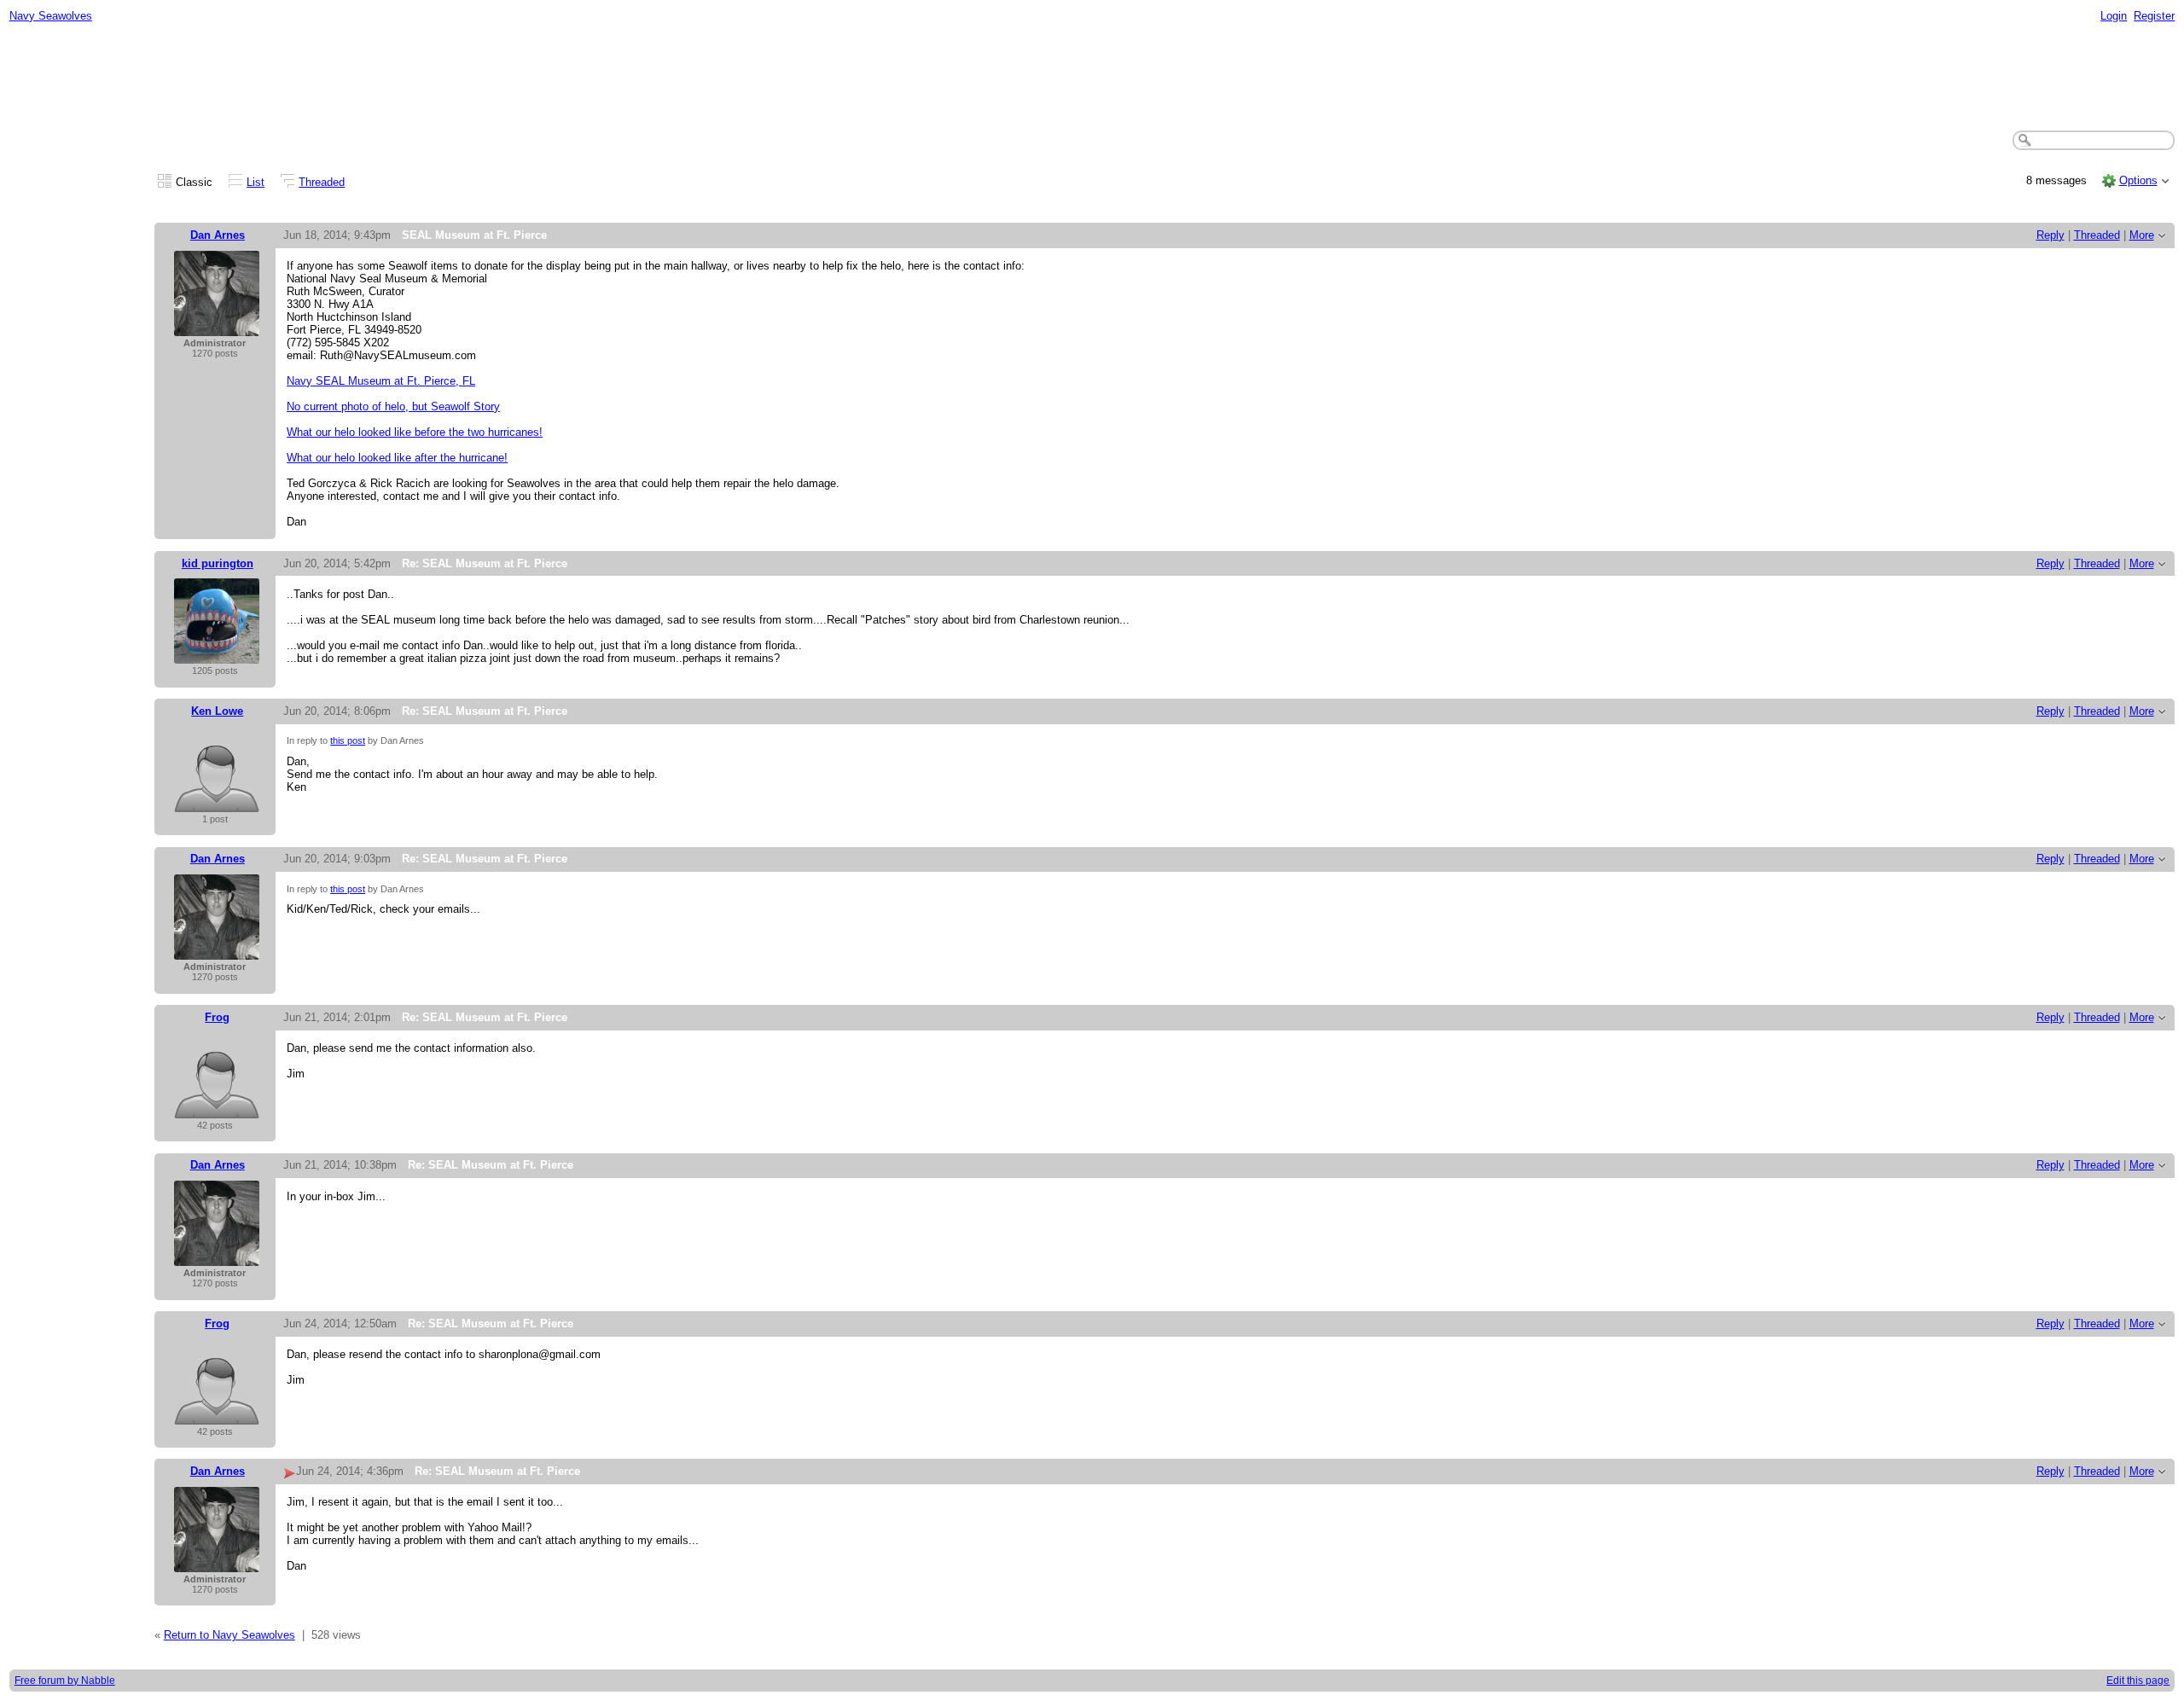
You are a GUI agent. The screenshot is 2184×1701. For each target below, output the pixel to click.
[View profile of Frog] (217, 1109)
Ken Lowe (217, 711)
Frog (217, 1017)
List (256, 182)
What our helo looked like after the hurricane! (397, 458)
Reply (2050, 235)
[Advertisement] (1092, 78)
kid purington (218, 563)
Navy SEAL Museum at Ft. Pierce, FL (381, 381)
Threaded (322, 182)
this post (348, 740)
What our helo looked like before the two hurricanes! (415, 432)
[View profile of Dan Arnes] (217, 327)
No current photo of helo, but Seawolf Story (393, 406)
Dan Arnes (218, 235)
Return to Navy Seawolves (229, 1635)
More (2142, 235)
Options (2138, 180)
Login (2114, 16)
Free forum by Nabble (65, 1681)
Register (2154, 16)
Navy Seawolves (51, 16)
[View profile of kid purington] (217, 655)
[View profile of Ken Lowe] (217, 803)
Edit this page (2138, 1681)
